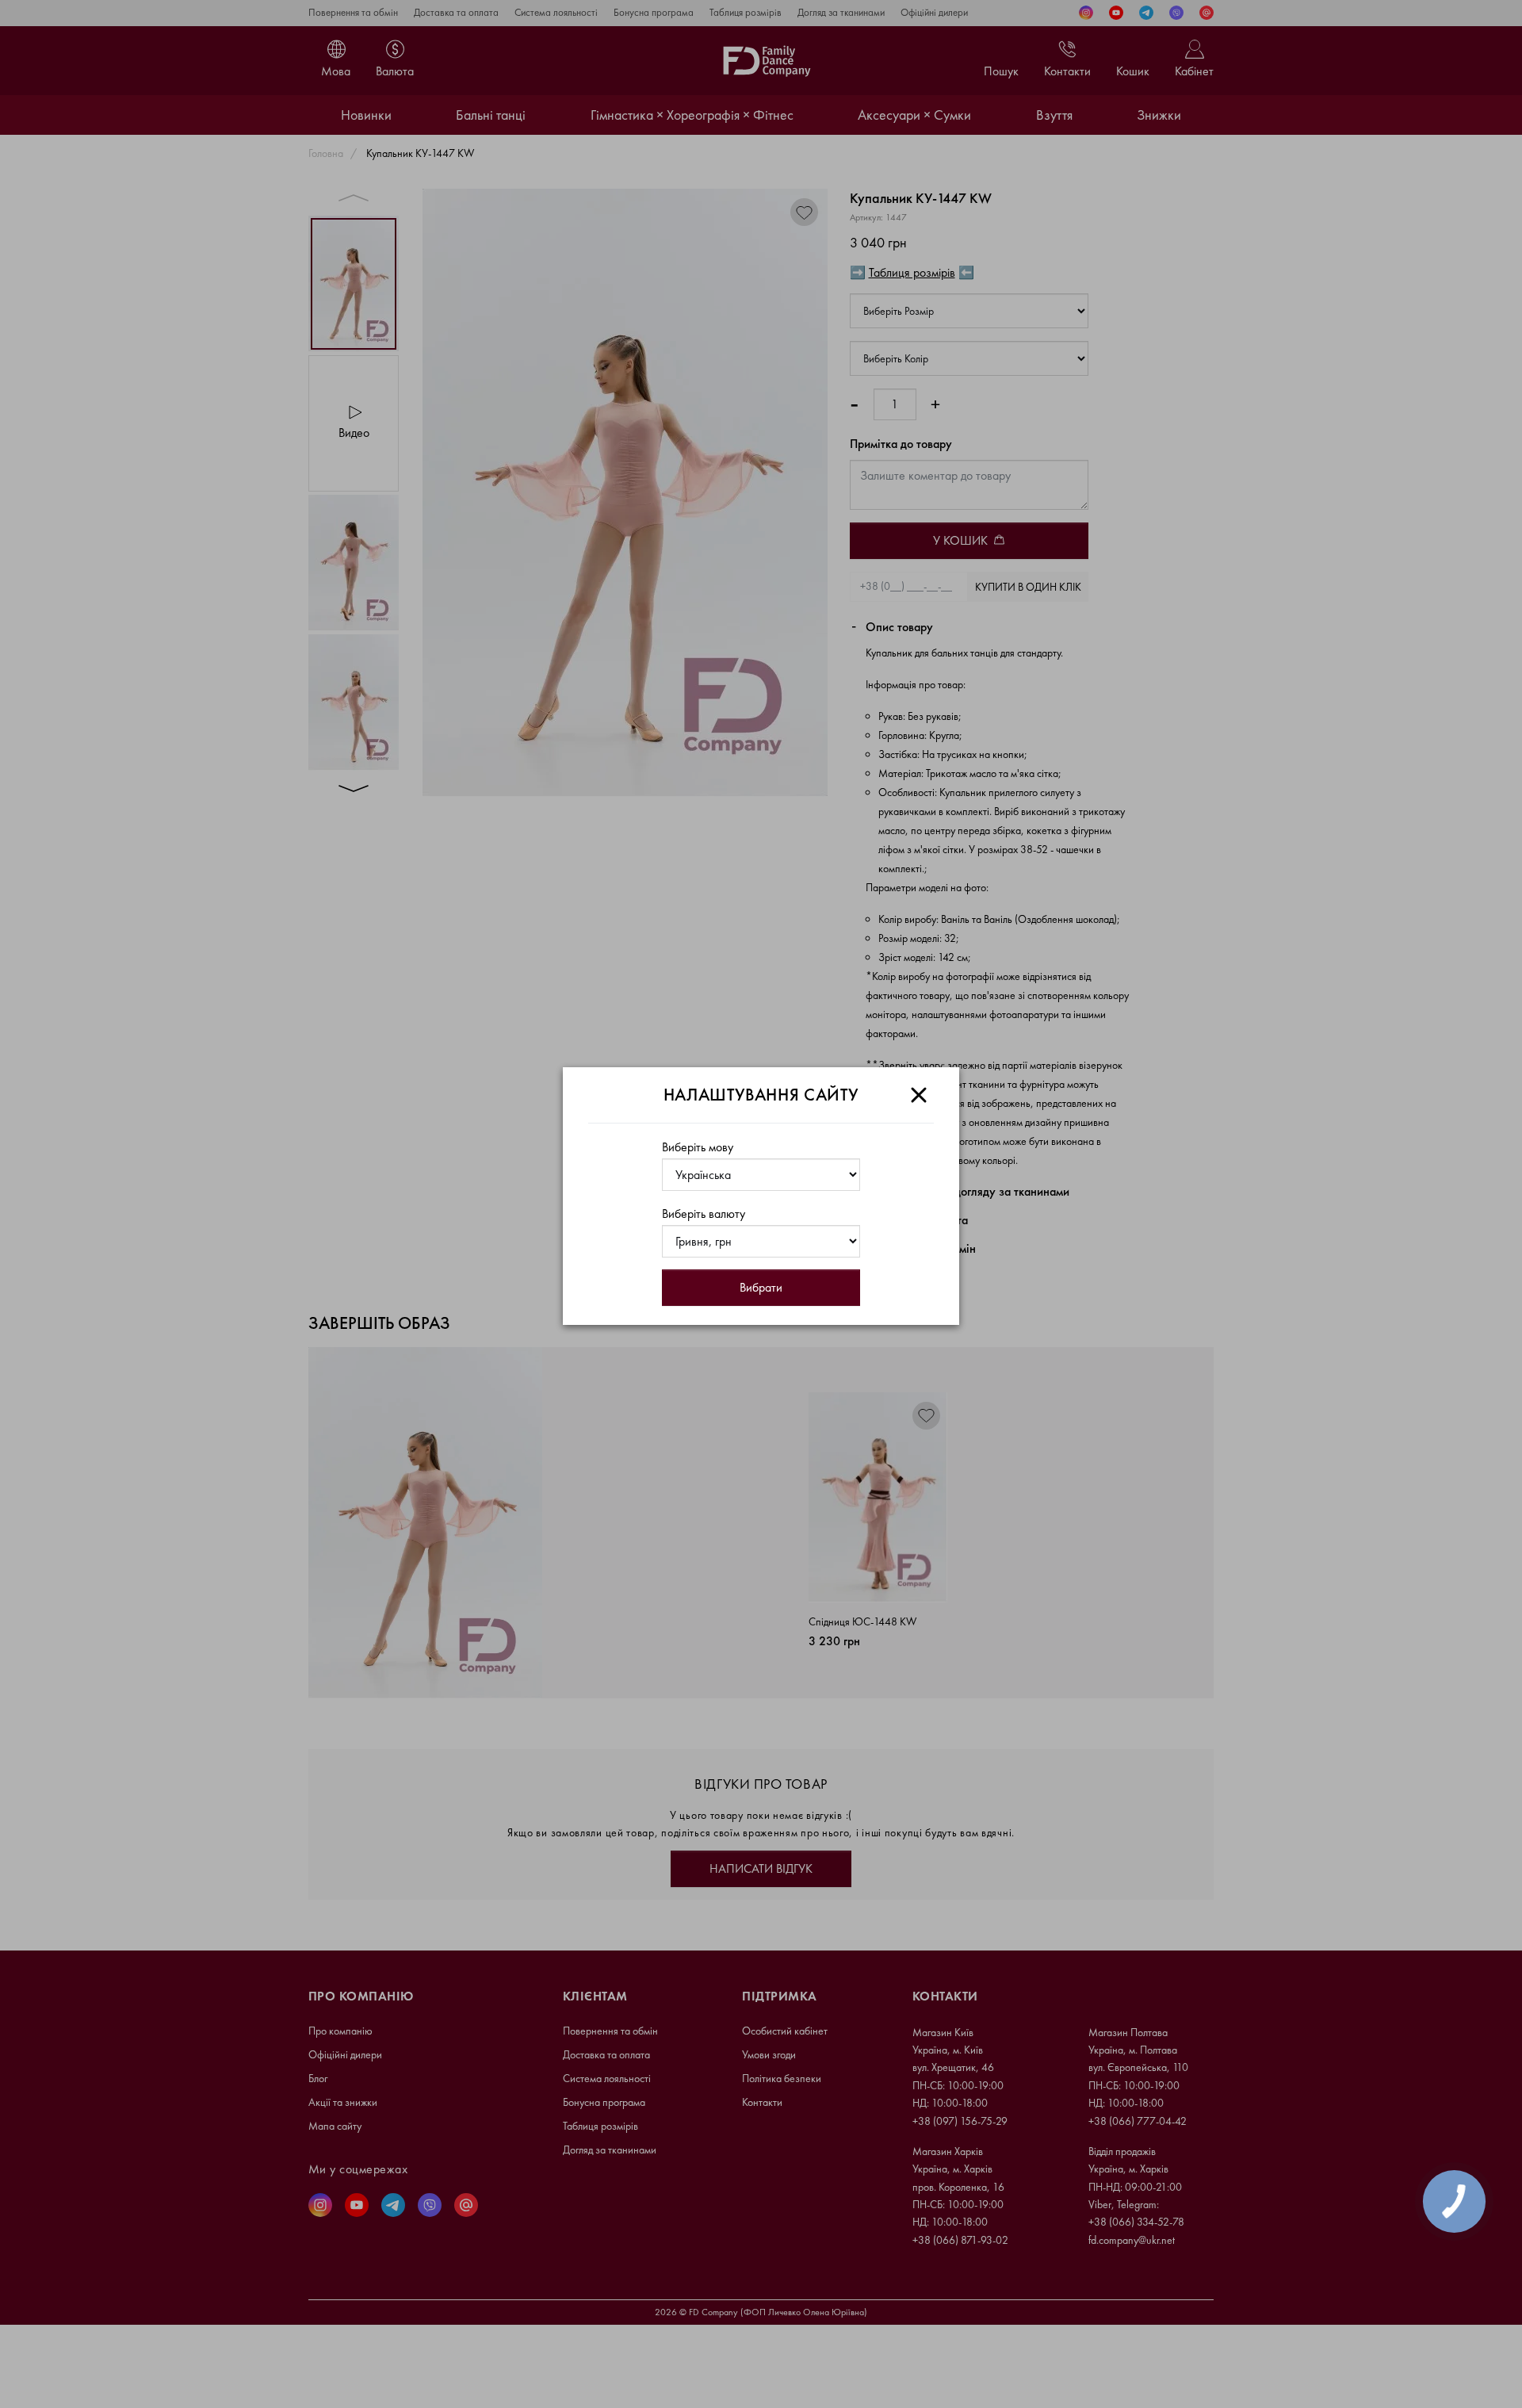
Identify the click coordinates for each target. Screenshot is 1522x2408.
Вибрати (761, 1287)
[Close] (919, 1095)
